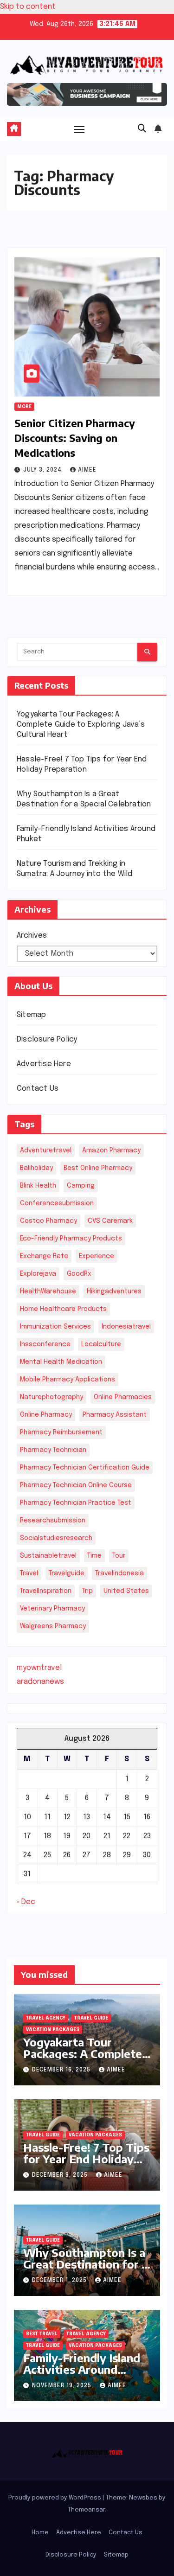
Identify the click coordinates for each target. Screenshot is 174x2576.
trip (87, 1591)
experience (97, 1256)
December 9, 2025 (61, 2175)
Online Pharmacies (123, 1397)
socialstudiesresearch (56, 1538)
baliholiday (36, 1168)
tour (119, 1556)
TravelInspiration (46, 1591)
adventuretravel (46, 1151)
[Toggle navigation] (79, 129)
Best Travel (42, 2334)
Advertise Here (44, 1064)
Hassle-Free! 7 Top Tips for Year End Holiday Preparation (86, 2159)
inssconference (45, 1344)
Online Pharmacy (46, 1415)
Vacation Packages (53, 2030)
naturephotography (52, 1397)
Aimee (87, 470)
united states (126, 1591)
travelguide (67, 1573)
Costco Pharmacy (48, 1221)
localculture (101, 1344)
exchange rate (44, 1256)
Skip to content (28, 7)
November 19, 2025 (63, 2386)
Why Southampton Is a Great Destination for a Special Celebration (85, 2264)
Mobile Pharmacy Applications (68, 1380)
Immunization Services (55, 1327)
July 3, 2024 (43, 470)
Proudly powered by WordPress (55, 2498)
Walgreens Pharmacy (53, 1626)
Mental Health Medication (61, 1362)
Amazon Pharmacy (111, 1151)
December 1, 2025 (60, 2281)
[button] (142, 129)
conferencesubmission (57, 1203)
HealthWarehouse (48, 1291)
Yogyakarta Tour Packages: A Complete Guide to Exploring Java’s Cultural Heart (81, 725)
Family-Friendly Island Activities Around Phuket (82, 2369)
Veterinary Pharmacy (52, 1609)
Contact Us (38, 1089)
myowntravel (39, 1668)
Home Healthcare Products (63, 1309)
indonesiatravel (126, 1327)
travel (29, 1573)
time (94, 1556)
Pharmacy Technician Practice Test (76, 1503)
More (24, 407)
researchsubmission (53, 1521)
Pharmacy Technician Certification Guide (85, 1468)
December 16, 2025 (62, 2070)
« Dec (26, 1902)
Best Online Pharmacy (98, 1168)
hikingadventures (114, 1291)
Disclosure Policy (47, 1039)
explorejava (38, 1274)
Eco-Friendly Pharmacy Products (71, 1239)
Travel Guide (91, 2018)
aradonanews (40, 1682)
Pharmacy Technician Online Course (76, 1485)
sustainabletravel (48, 1556)
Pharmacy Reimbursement (61, 1432)
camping (81, 1186)
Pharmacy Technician (53, 1450)
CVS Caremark (110, 1221)
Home (40, 2533)
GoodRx (79, 1274)
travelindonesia (119, 1573)
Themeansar (86, 2510)
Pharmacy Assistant (115, 1415)
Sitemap (31, 1015)
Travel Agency (46, 2018)
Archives (32, 936)
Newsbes (143, 2498)
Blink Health (38, 1186)
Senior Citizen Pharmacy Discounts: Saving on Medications (75, 438)
